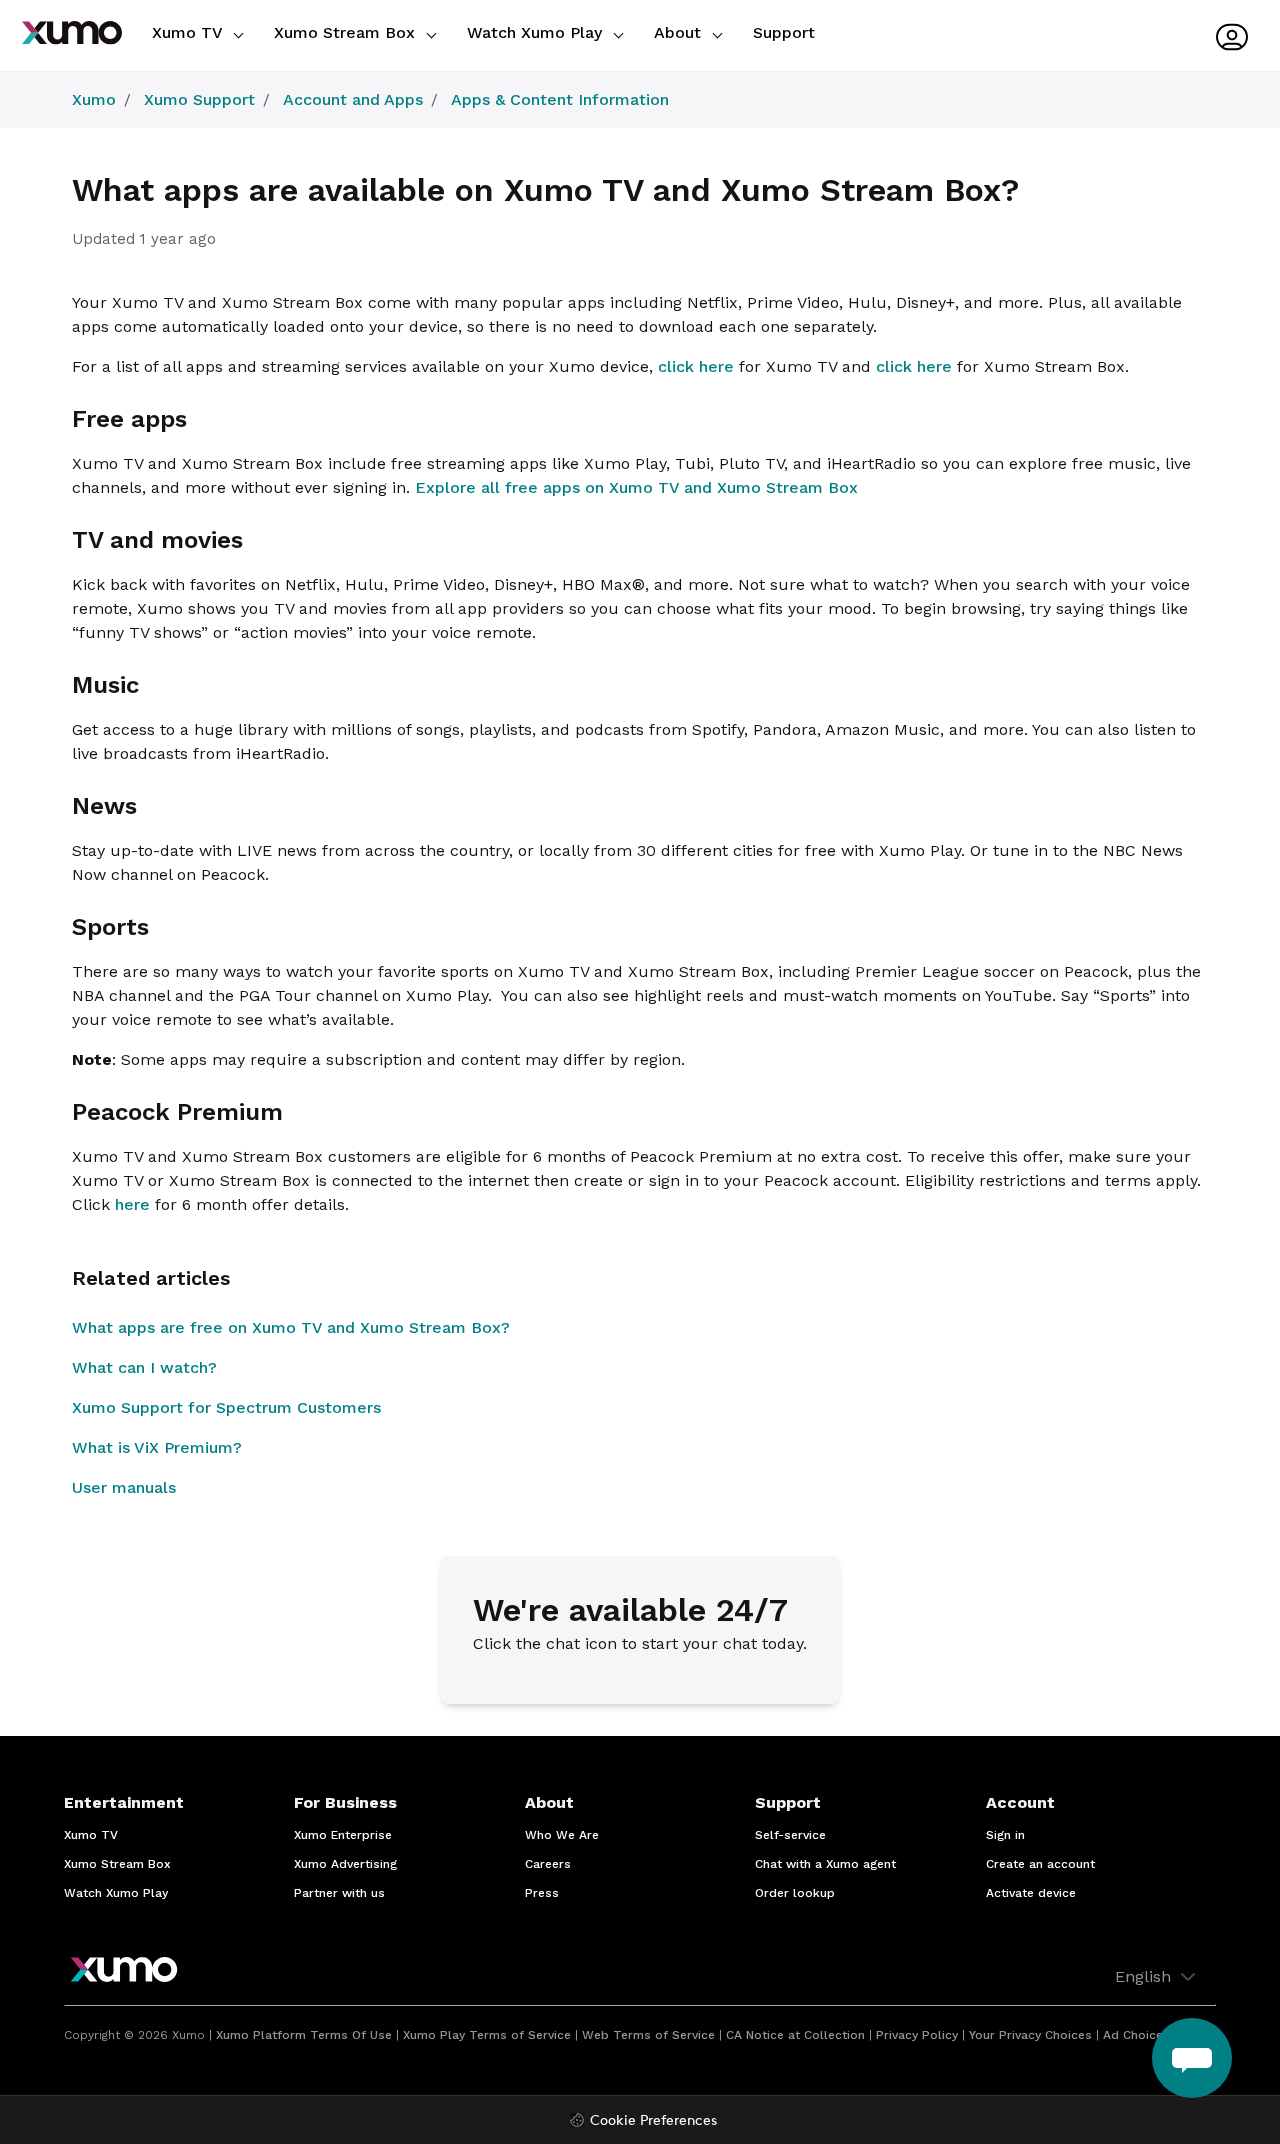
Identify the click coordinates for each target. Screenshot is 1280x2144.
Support (784, 32)
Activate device (1031, 1893)
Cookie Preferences (653, 2121)
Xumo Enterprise (343, 1835)
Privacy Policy (917, 2035)
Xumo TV (189, 32)
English (1145, 1976)
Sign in (1005, 1835)
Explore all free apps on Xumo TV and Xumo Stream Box (636, 487)
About (680, 32)
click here (696, 366)
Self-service (790, 1835)
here (132, 1204)
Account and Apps (353, 99)
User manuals (124, 1487)
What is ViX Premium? (157, 1447)
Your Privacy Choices (1030, 2035)
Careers (548, 1864)
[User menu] (1232, 37)
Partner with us (339, 1893)
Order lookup (795, 1893)
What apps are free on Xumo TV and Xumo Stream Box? (291, 1327)
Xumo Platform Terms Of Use (304, 2035)
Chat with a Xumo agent (825, 1864)
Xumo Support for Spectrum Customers (226, 1407)
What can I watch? (144, 1367)
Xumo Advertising (345, 1864)
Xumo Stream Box (347, 32)
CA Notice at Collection (795, 2035)
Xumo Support (199, 99)
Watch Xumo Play (537, 32)
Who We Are (562, 1835)
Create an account (1040, 1864)
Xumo (94, 99)
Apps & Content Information (560, 99)
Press (542, 1893)
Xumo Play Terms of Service (487, 2035)
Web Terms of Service (648, 2035)
